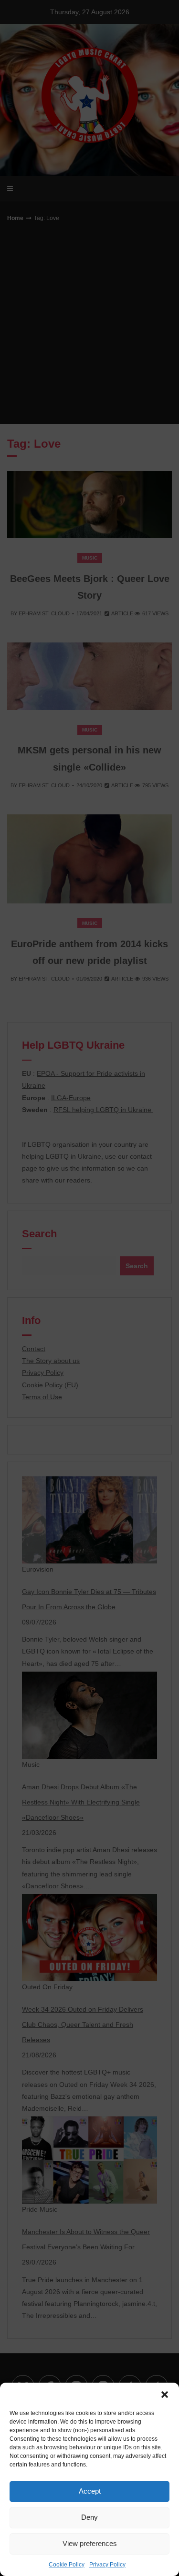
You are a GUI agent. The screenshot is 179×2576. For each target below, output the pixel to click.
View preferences (90, 2543)
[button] (165, 2395)
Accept (90, 2491)
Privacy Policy (107, 2565)
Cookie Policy (67, 2565)
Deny (89, 2517)
